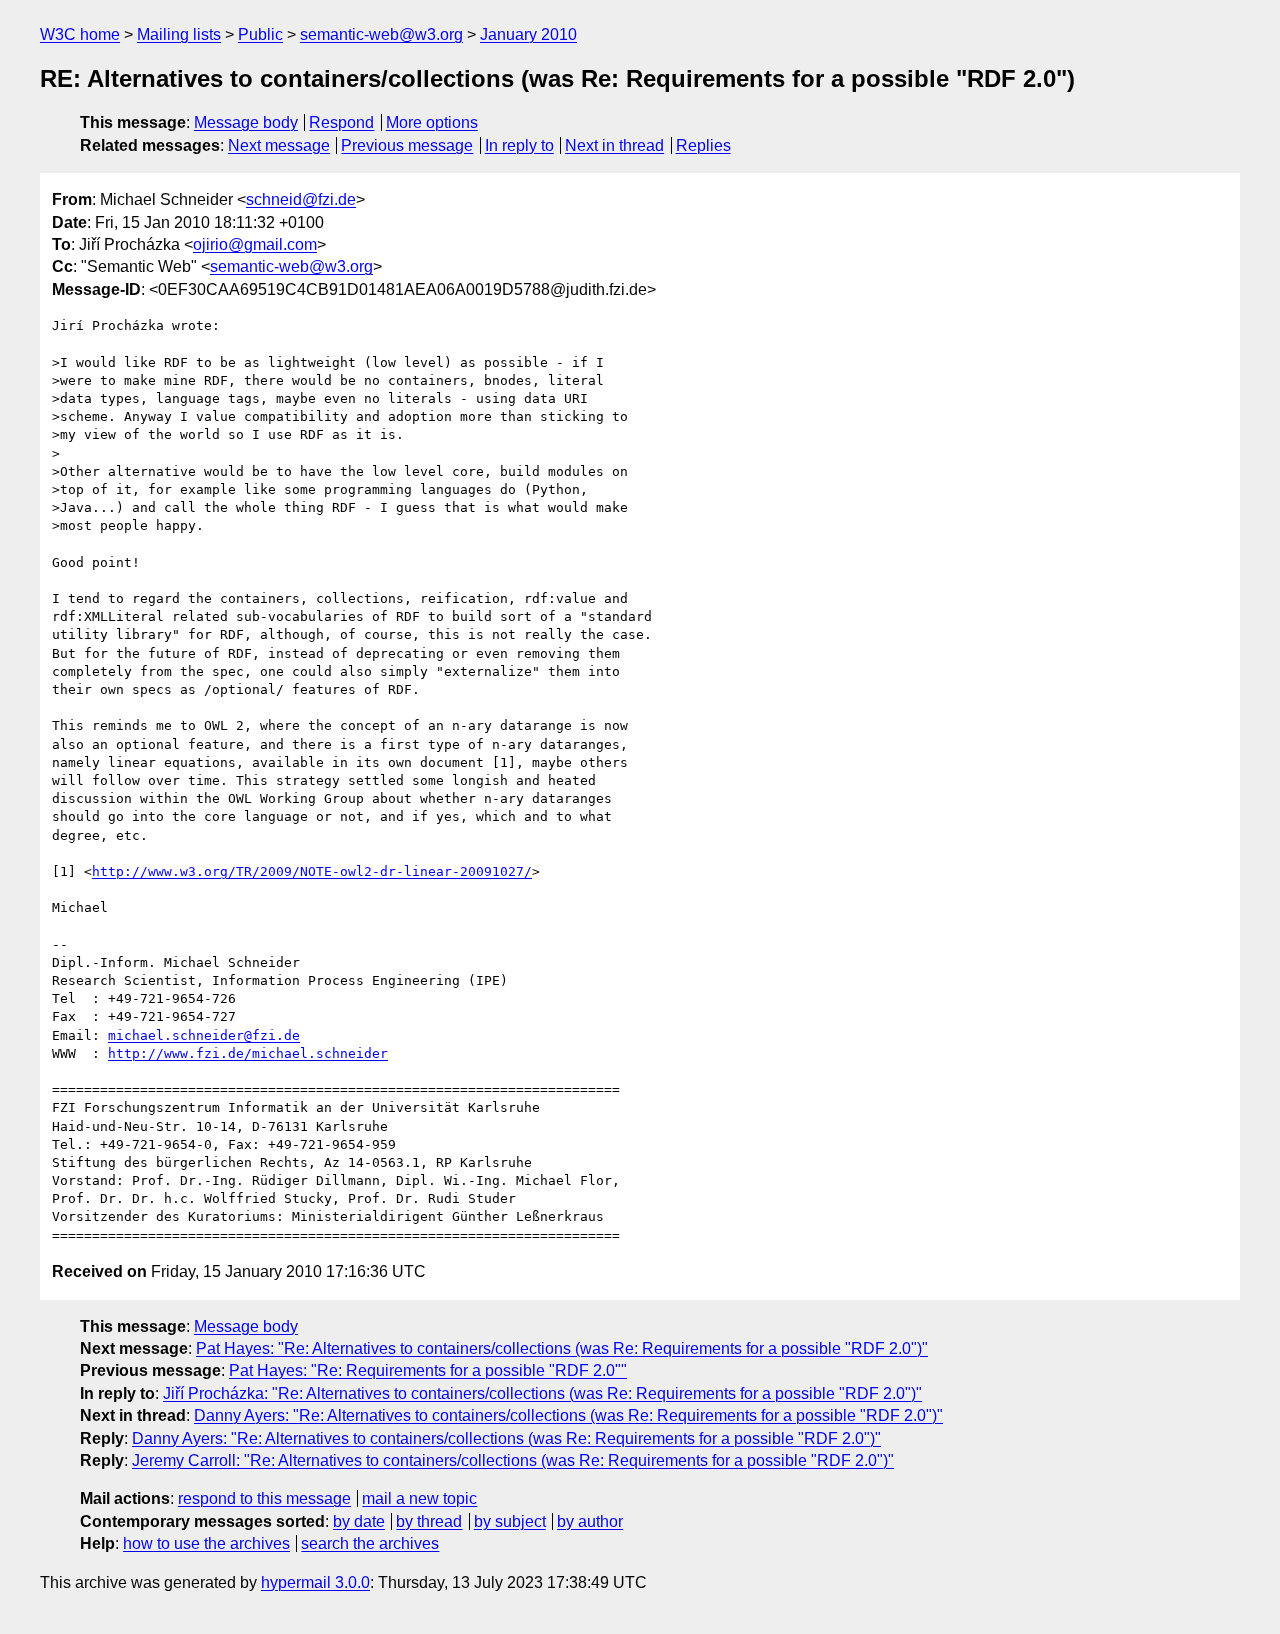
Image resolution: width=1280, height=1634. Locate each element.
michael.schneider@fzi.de (204, 1035)
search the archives (370, 1543)
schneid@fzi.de (301, 199)
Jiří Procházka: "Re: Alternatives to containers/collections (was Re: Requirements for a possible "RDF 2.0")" (542, 1393)
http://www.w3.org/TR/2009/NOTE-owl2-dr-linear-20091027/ (312, 871)
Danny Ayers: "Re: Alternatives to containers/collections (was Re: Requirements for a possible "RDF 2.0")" (568, 1415)
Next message (279, 145)
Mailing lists (179, 34)
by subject (510, 1521)
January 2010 (528, 34)
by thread (429, 1521)
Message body (246, 122)
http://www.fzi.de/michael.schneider (248, 1053)
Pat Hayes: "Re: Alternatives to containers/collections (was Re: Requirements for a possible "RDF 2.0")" (562, 1348)
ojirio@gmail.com (255, 244)
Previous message (407, 145)
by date (359, 1521)
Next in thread (614, 145)
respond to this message (264, 1498)
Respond (341, 122)
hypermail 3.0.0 (315, 1582)
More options (432, 122)
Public (260, 34)
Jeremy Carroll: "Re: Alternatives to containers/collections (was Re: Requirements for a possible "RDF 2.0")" (513, 1460)
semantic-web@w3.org (381, 34)
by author (590, 1521)
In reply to (519, 145)
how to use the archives (206, 1543)
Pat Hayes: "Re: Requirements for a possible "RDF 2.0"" (428, 1370)
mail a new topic (419, 1498)
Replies (703, 145)
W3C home (80, 34)
